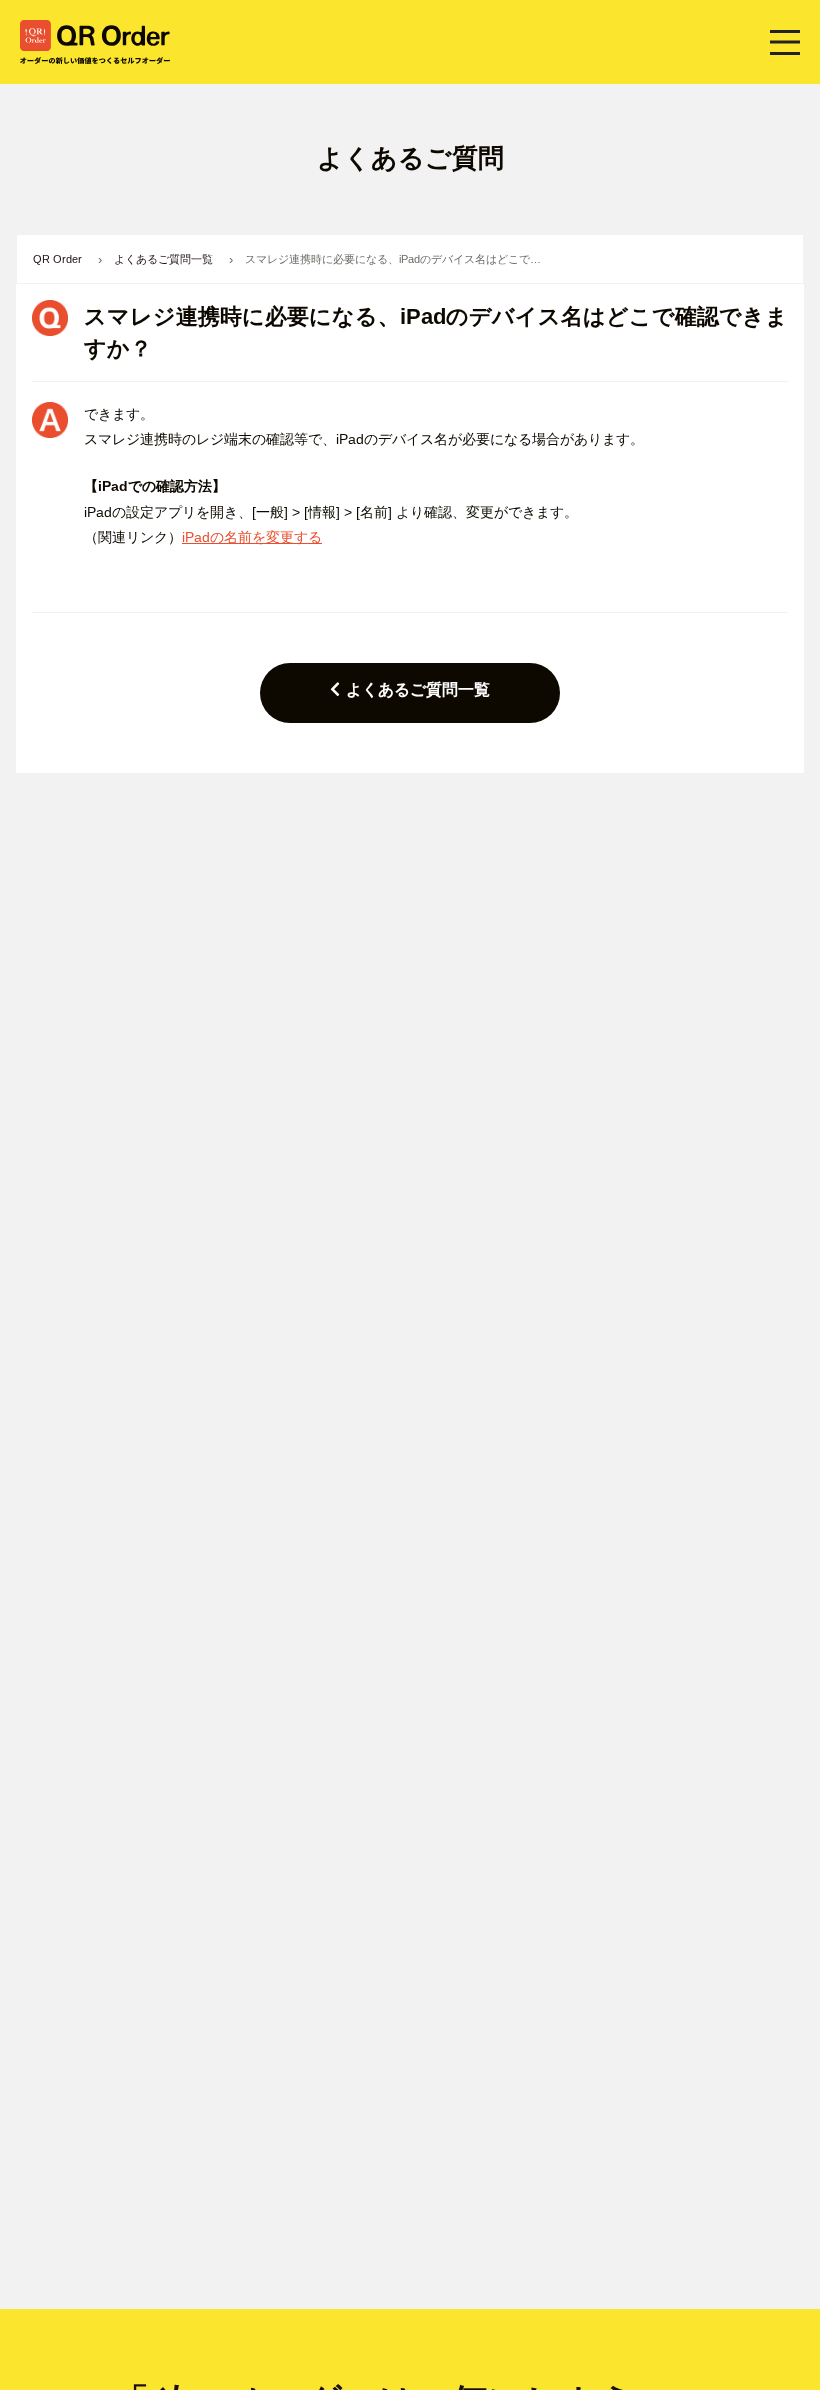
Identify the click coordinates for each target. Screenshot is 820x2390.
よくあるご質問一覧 (418, 689)
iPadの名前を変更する (252, 537)
